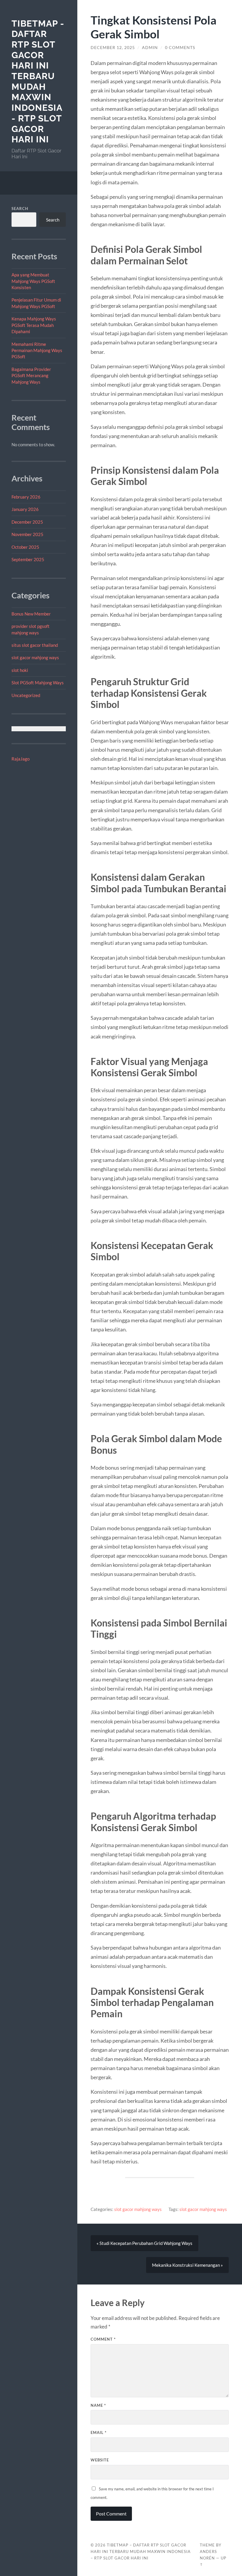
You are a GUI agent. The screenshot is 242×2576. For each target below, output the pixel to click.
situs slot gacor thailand (35, 645)
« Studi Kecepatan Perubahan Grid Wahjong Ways (144, 2243)
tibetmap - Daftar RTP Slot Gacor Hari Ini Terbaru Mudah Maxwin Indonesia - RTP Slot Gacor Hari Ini (38, 82)
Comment (103, 2339)
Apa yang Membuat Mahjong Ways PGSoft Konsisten (33, 281)
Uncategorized (26, 695)
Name (98, 2405)
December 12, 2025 (113, 48)
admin (150, 48)
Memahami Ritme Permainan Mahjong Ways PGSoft (37, 350)
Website (100, 2460)
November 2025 (27, 534)
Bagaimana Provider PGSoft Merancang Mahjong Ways (31, 376)
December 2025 (27, 522)
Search (20, 209)
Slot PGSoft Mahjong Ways (38, 683)
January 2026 (25, 509)
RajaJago (21, 759)
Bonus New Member (31, 614)
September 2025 (28, 559)
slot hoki (20, 670)
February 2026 (26, 497)
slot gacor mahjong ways (35, 657)
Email (99, 2432)
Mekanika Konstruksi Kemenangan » (187, 2265)
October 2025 (25, 547)
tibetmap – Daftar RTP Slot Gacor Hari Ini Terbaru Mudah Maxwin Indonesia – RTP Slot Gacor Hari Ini (141, 2551)
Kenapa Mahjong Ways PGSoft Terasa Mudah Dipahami (34, 325)
